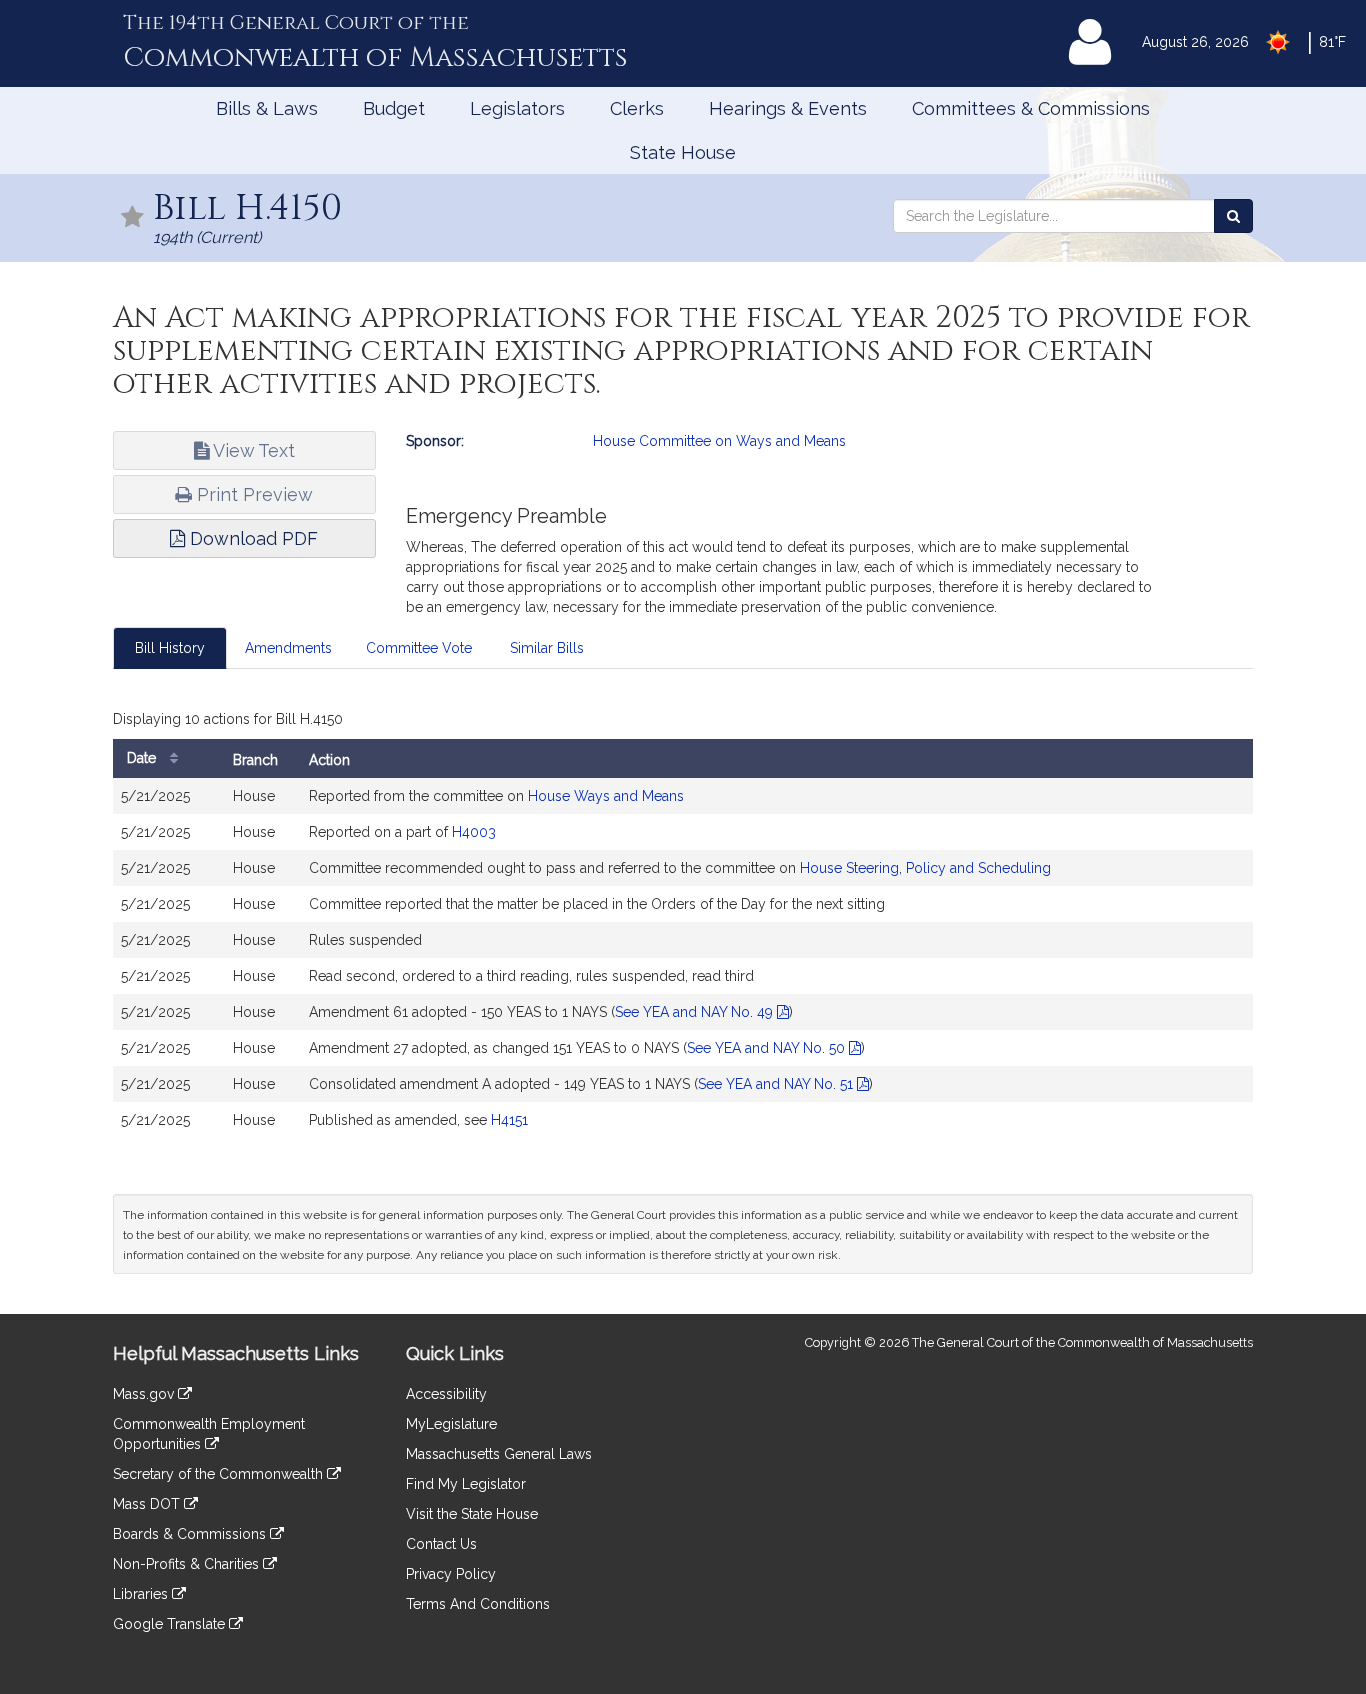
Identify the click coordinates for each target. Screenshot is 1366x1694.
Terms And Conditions (478, 1604)
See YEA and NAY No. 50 (768, 1048)
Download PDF (251, 538)
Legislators (517, 108)
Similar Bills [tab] (547, 648)
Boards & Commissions (191, 1534)
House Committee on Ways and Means (719, 441)
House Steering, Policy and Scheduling (925, 868)
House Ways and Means (606, 796)
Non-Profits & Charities (188, 1564)
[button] (133, 218)
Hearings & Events (788, 108)
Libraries (142, 1594)
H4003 (474, 832)
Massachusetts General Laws (499, 1454)
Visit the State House (472, 1514)
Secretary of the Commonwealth (220, 1474)
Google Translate (171, 1624)
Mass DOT (148, 1504)
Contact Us (441, 1544)
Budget (394, 108)
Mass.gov (145, 1394)
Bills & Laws (267, 108)
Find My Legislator (466, 1484)
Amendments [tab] (288, 648)
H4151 (509, 1120)
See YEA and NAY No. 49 (696, 1012)
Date (143, 758)
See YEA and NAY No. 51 (777, 1084)
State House (683, 152)
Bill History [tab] (170, 648)
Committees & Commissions (1031, 108)
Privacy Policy (451, 1574)
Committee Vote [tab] (419, 648)
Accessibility (446, 1394)
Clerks (637, 108)
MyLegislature (451, 1424)
